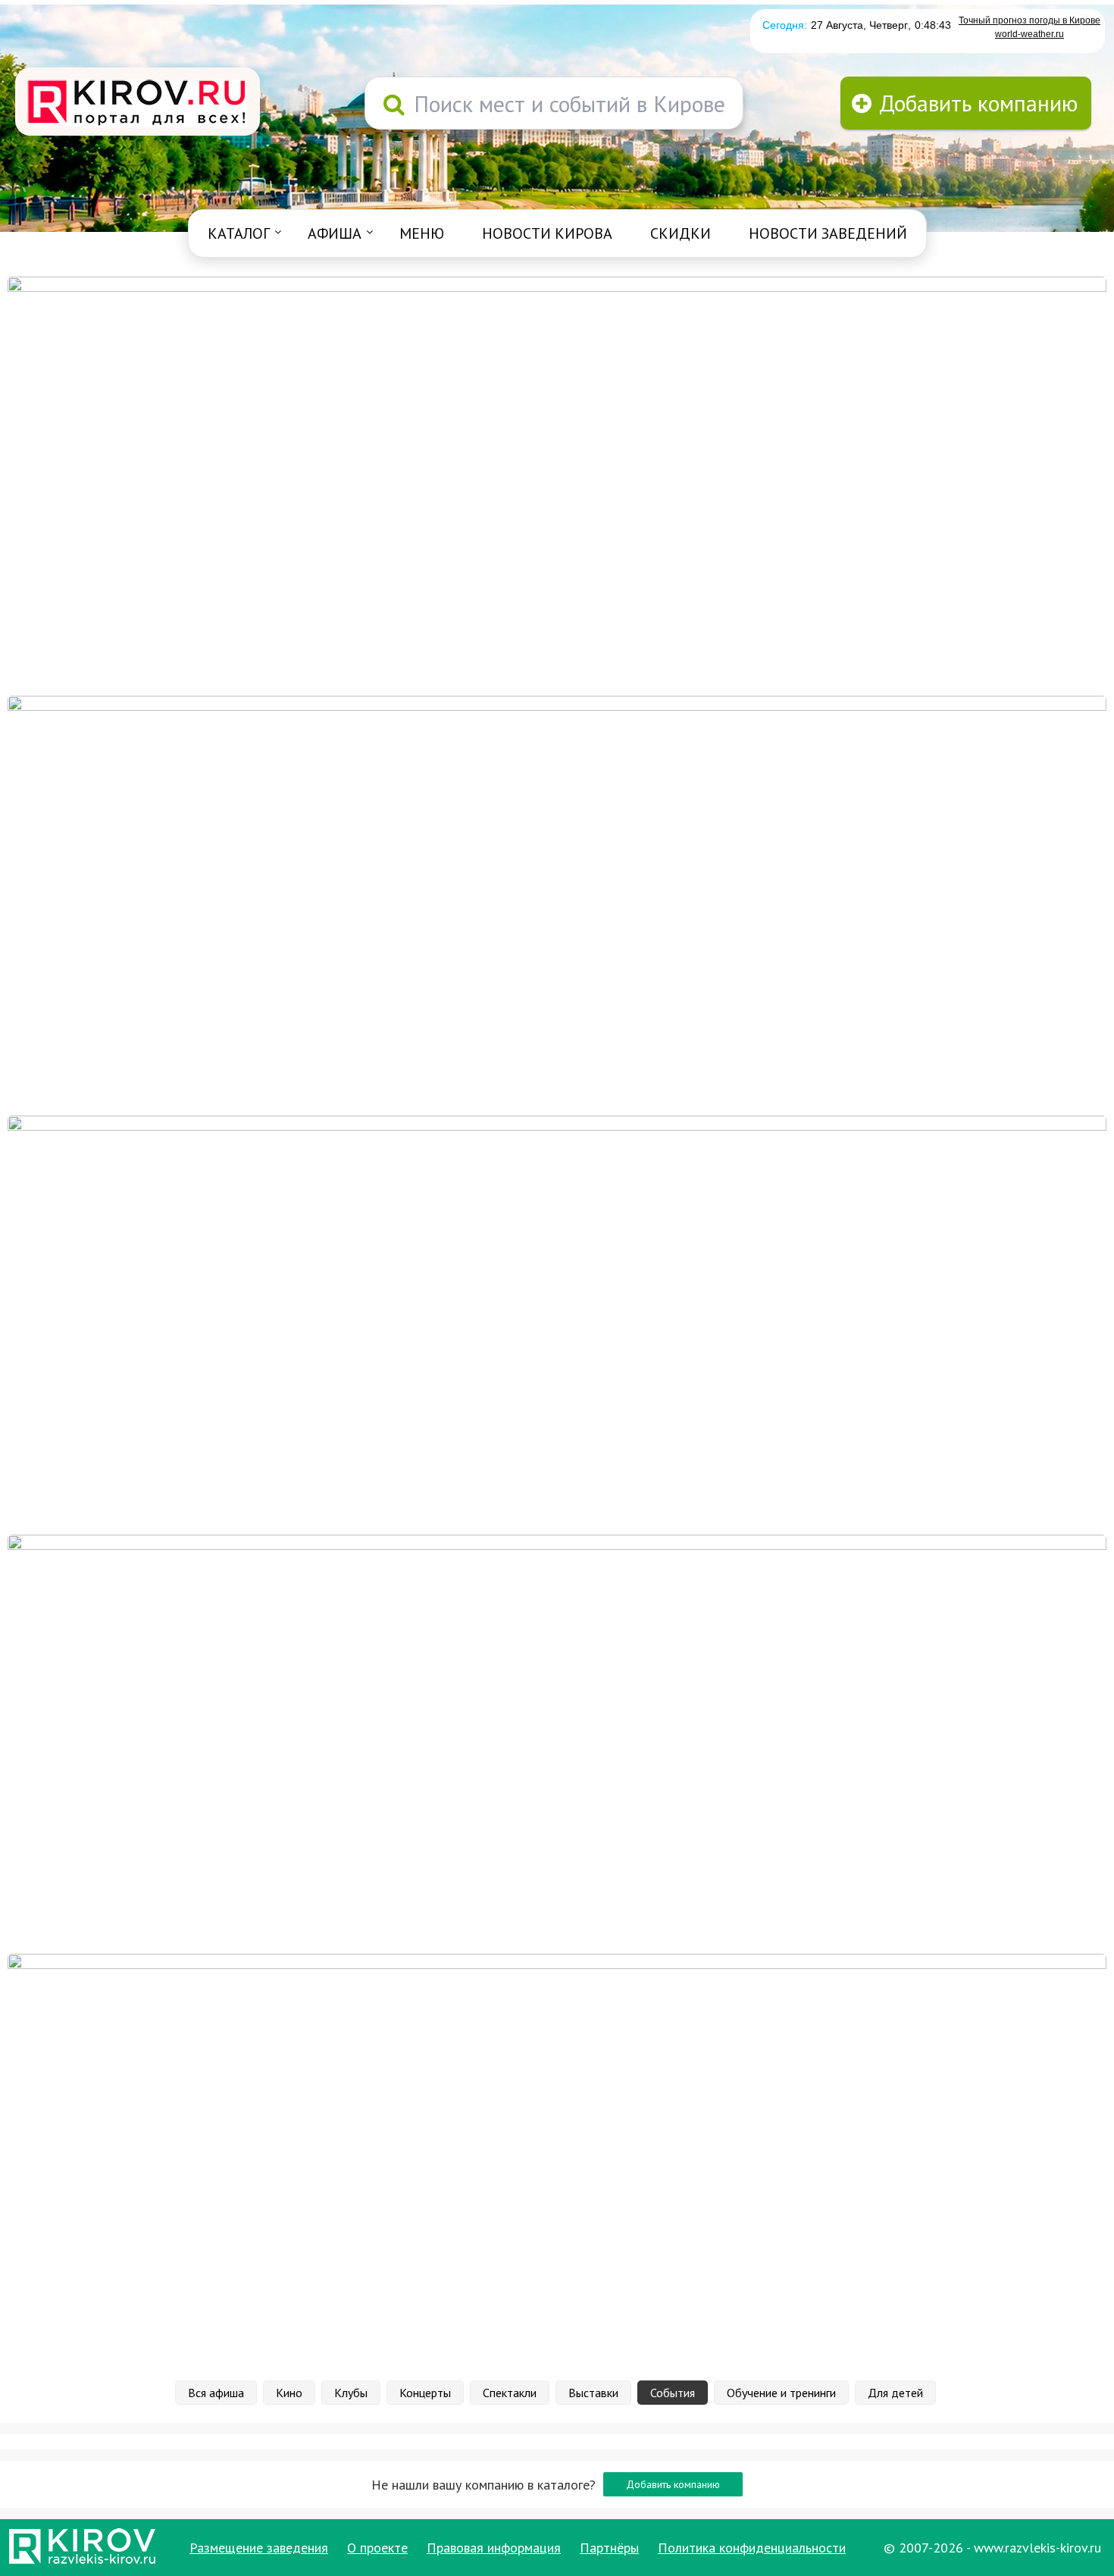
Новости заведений (828, 233)
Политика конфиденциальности (752, 2548)
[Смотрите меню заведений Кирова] (557, 2162)
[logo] (138, 103)
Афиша (335, 233)
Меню (422, 233)
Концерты (425, 2393)
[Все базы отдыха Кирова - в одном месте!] (557, 904)
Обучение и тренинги (781, 2393)
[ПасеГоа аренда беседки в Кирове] (557, 1743)
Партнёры (609, 2548)
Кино (289, 2393)
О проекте (377, 2548)
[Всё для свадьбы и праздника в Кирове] (557, 485)
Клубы (351, 2393)
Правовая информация (494, 2548)
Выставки (593, 2393)
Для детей (895, 2393)
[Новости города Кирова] (557, 1324)
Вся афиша (216, 2393)
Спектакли (510, 2393)
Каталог (239, 233)
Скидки (681, 233)
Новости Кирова (547, 233)
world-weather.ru (1030, 34)
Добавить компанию (673, 2484)
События (673, 2393)
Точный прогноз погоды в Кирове (1030, 20)
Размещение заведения (259, 2548)
